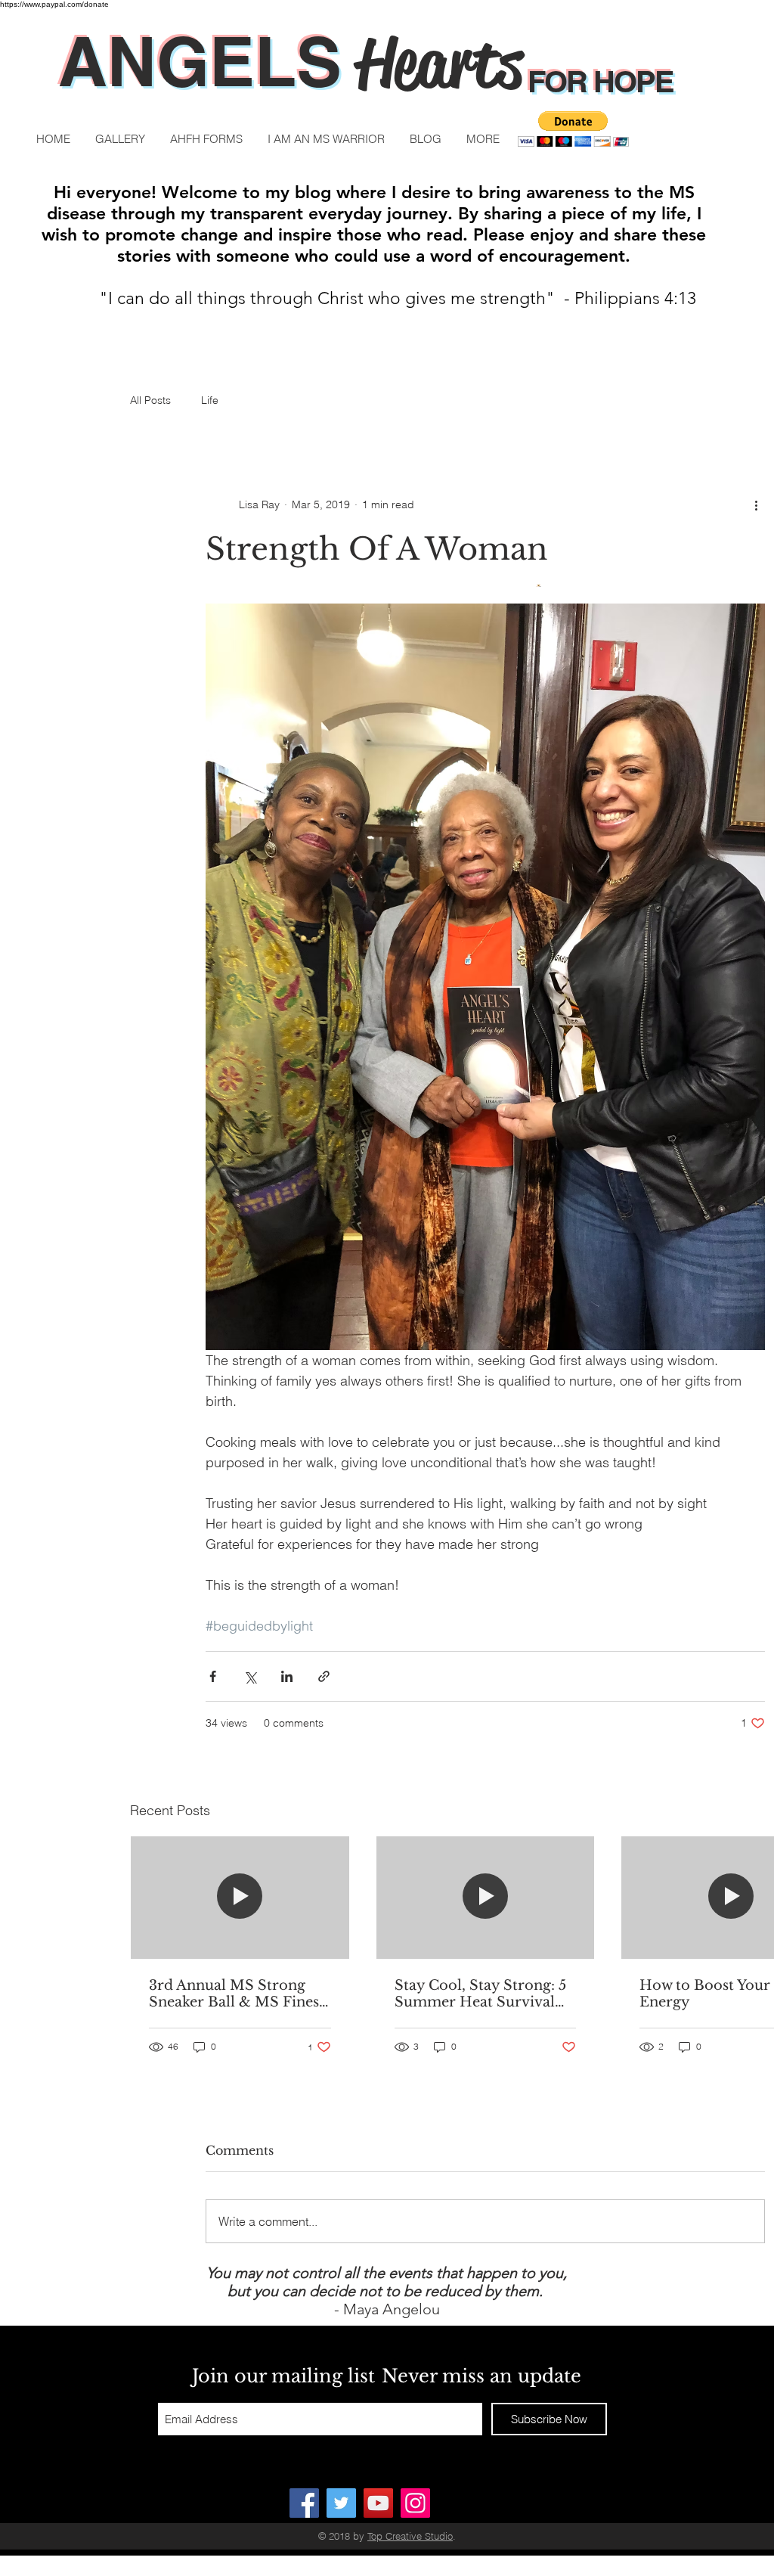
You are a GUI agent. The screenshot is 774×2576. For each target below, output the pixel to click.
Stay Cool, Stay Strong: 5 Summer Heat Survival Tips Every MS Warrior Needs (480, 1994)
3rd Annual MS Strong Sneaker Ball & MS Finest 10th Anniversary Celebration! (237, 1994)
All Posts (150, 400)
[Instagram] (415, 2503)
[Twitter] (341, 2503)
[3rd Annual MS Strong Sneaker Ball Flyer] (240, 1898)
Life (210, 400)
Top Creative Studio (410, 2536)
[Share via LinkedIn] (287, 1676)
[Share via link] (324, 1676)
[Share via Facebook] (213, 1676)
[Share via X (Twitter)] (250, 1676)
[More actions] (756, 504)
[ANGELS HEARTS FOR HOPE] (304, 2503)
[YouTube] (378, 2503)
